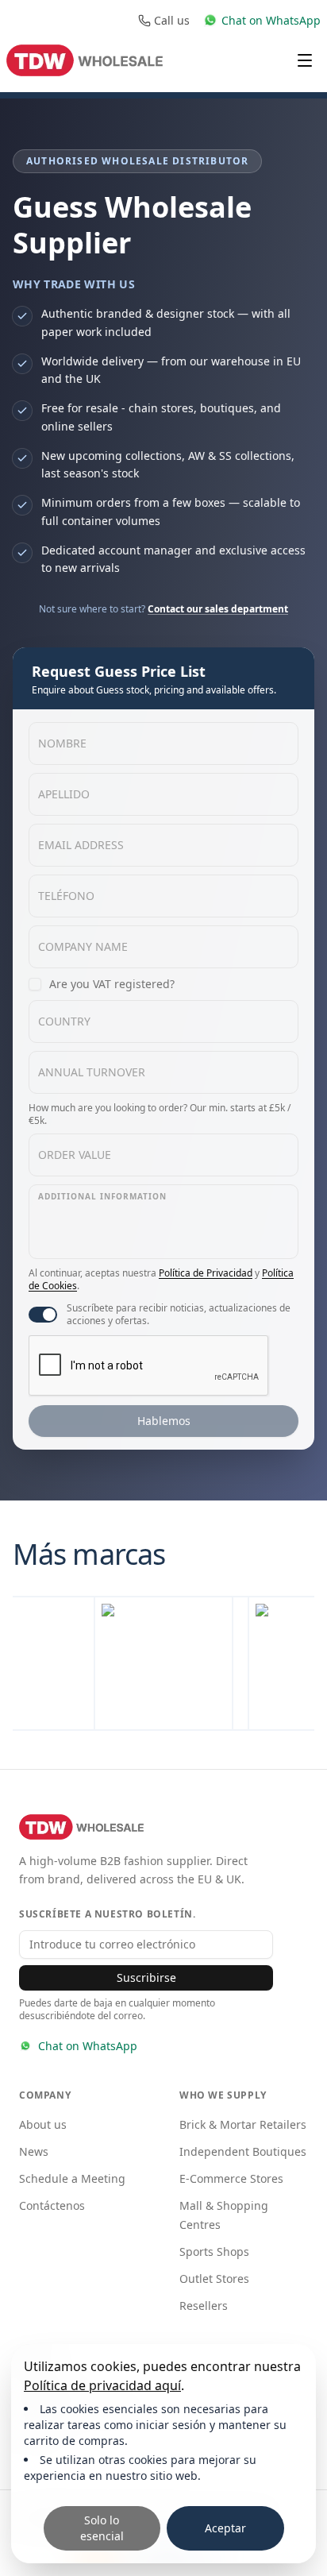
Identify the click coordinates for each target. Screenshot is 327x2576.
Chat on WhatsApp (88, 2046)
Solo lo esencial (102, 2528)
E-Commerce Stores (231, 2178)
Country (64, 1021)
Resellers (204, 2306)
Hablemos (164, 1421)
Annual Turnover (92, 1072)
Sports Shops (214, 2252)
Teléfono (66, 896)
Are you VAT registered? (112, 984)
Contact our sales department (218, 609)
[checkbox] (35, 984)
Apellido (64, 794)
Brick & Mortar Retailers (243, 2124)
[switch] (43, 1315)
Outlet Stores (214, 2279)
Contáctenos (52, 2205)
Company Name (83, 946)
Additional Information (102, 1196)
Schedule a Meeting (72, 2178)
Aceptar (225, 2528)
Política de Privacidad (206, 1273)
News (34, 2151)
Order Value (75, 1155)
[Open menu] (305, 60)
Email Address (81, 845)
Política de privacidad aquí (102, 2385)
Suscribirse (146, 1977)
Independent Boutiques (243, 2151)
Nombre (62, 743)
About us (43, 2124)
